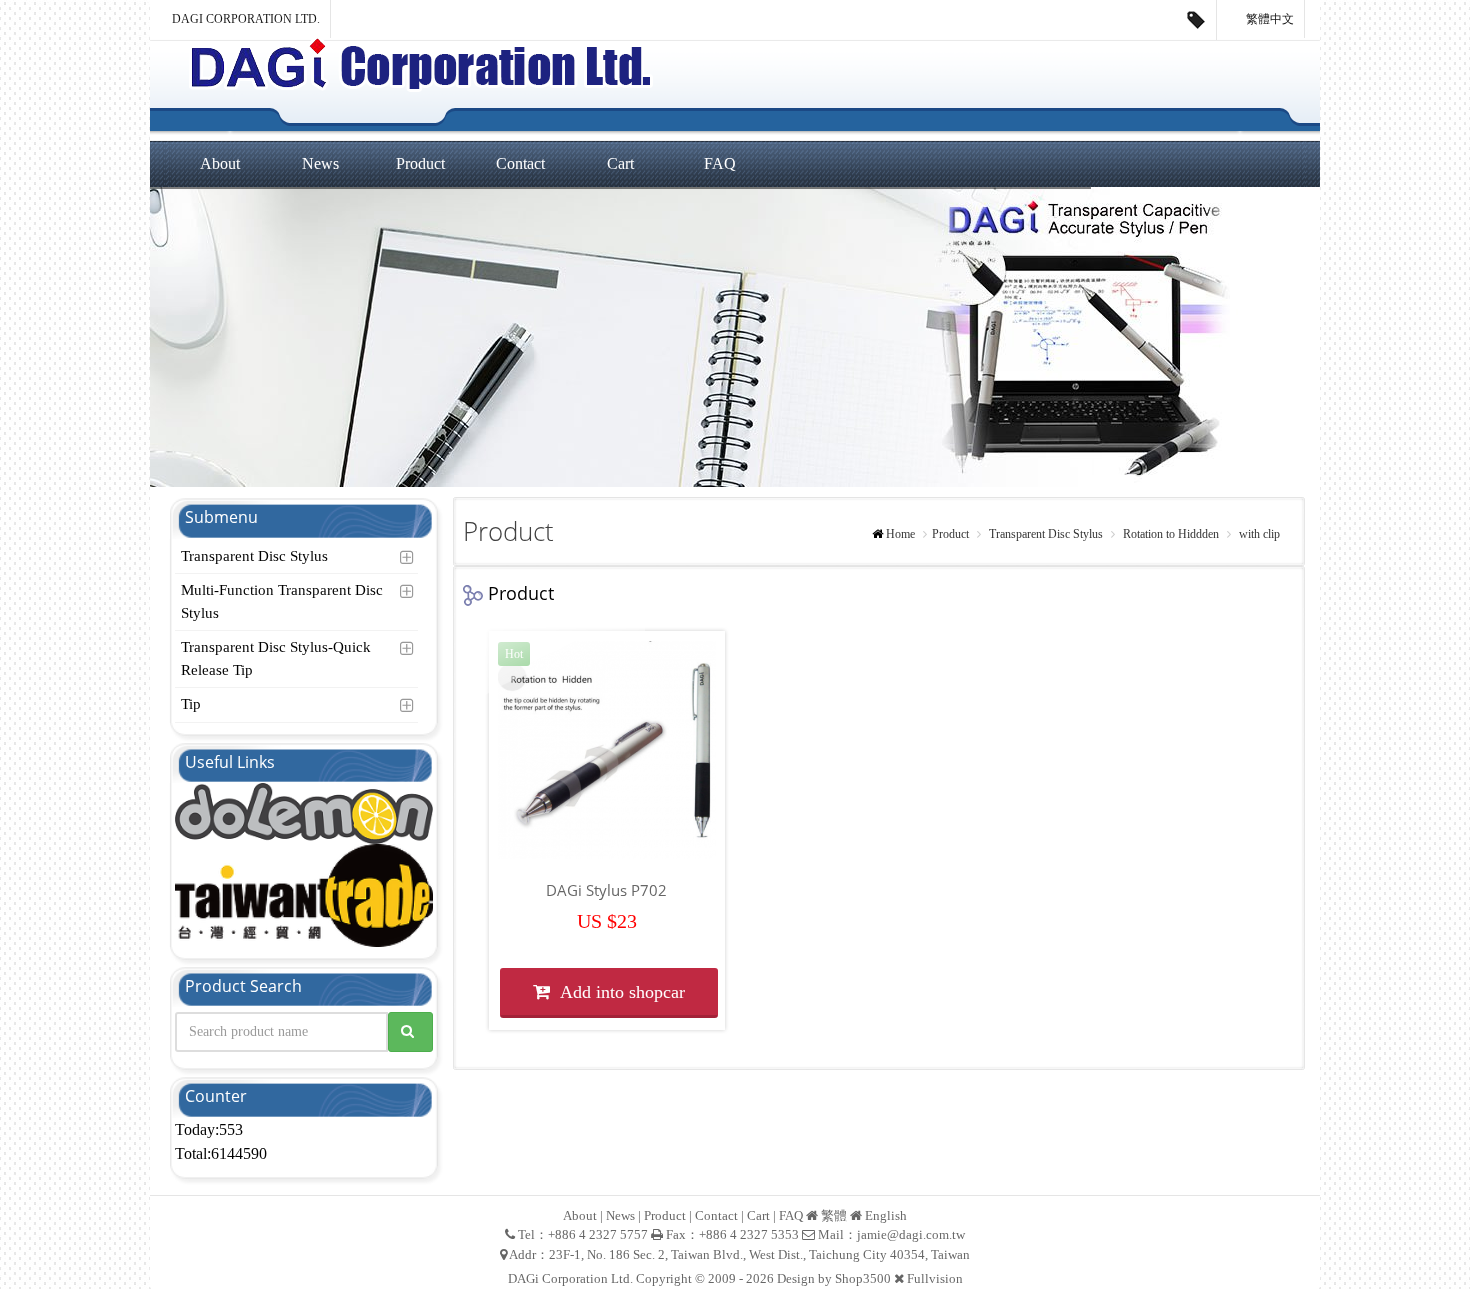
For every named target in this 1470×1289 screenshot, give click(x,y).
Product (420, 163)
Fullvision (935, 1278)
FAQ (720, 163)
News (320, 163)
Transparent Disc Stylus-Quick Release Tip (276, 658)
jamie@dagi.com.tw (911, 1234)
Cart (620, 163)
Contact (520, 163)
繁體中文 (1268, 19)
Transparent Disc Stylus (254, 556)
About (220, 163)
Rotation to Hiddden (1169, 534)
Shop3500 (863, 1278)
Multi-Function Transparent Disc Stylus (282, 601)
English (886, 1215)
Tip (191, 704)
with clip (1258, 534)
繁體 (834, 1215)
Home (900, 534)
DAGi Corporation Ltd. (246, 19)
